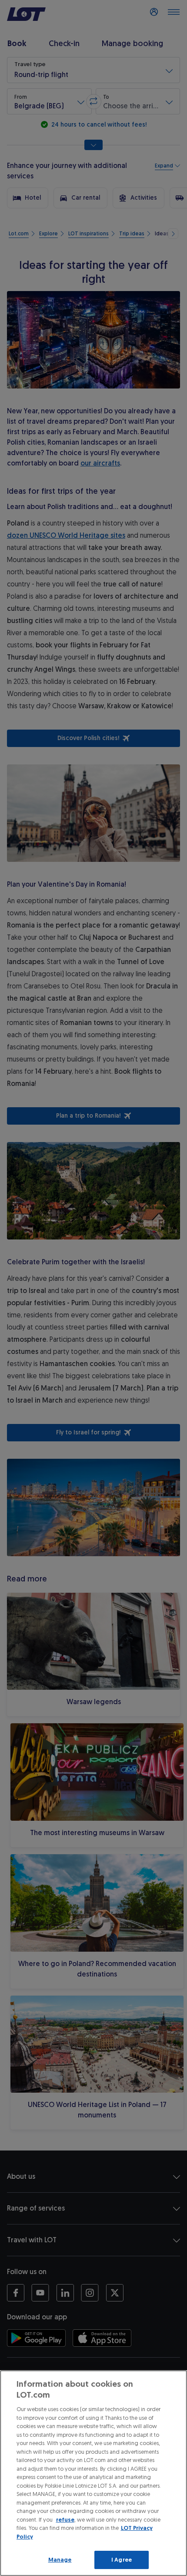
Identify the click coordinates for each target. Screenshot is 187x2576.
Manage (60, 2560)
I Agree (122, 2560)
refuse (65, 2520)
